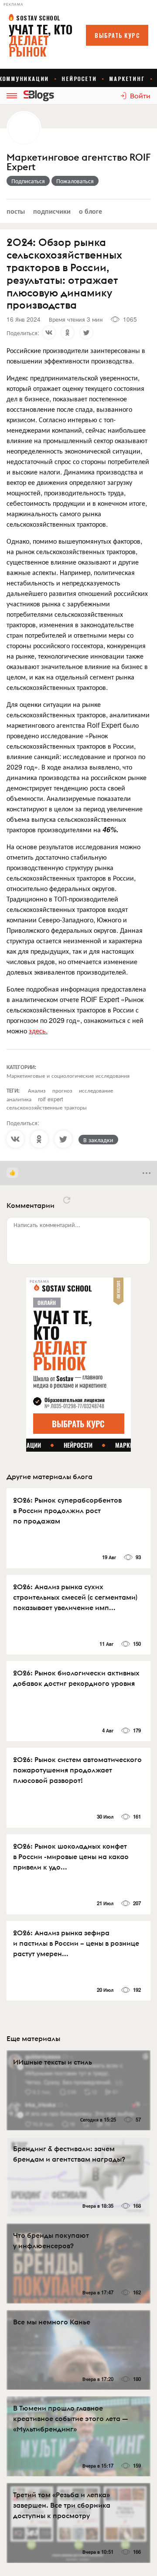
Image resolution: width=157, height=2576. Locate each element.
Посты (16, 211)
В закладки (98, 1140)
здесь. (38, 1031)
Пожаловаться (75, 181)
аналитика (19, 1099)
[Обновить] (67, 1200)
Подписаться (28, 181)
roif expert (51, 1099)
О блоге (90, 211)
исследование (96, 1090)
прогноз (62, 1090)
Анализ (37, 1090)
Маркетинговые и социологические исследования (68, 1075)
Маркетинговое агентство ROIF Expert (78, 162)
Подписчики (52, 211)
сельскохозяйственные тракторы (47, 1107)
